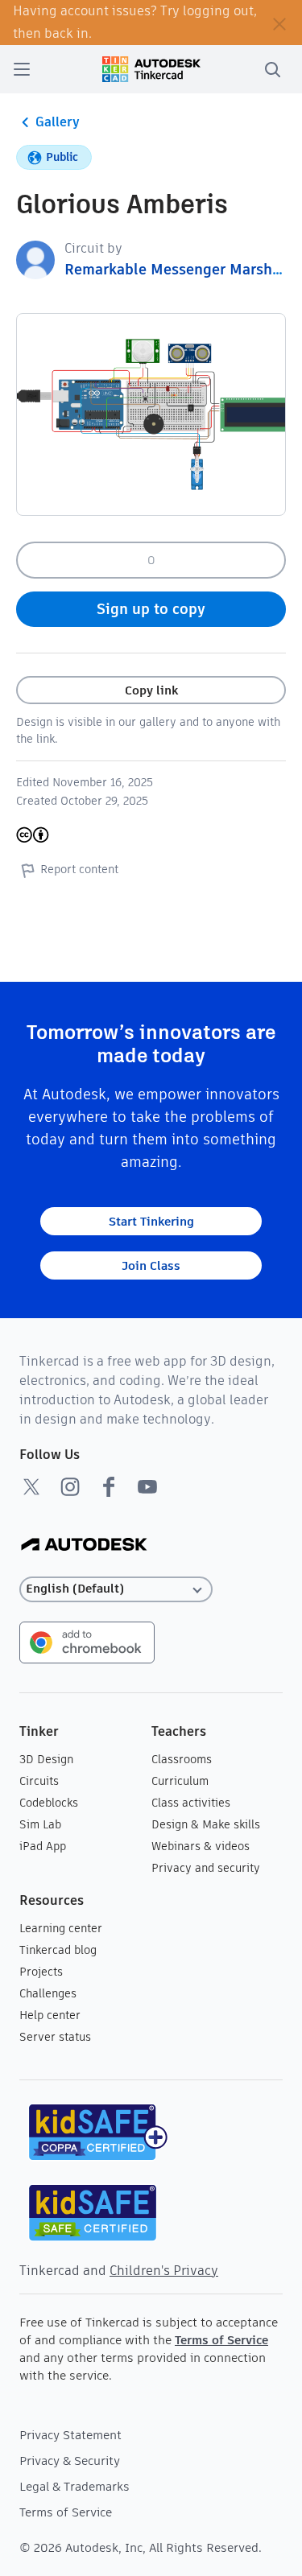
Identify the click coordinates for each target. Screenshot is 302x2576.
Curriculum (180, 1781)
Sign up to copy (151, 609)
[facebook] (109, 1486)
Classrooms (182, 1759)
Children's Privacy (164, 2271)
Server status (55, 2037)
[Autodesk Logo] (84, 1546)
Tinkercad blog (58, 1950)
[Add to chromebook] (87, 1641)
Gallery (58, 122)
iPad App (43, 1846)
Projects (41, 1972)
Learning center (61, 1928)
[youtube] (147, 1486)
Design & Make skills (206, 1824)
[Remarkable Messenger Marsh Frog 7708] (35, 259)
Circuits (39, 1781)
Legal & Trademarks (74, 2486)
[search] (272, 69)
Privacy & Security (70, 2461)
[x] (31, 1486)
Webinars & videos (201, 1846)
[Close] (279, 23)
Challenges (48, 1993)
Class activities (191, 1803)
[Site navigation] (22, 69)
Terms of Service (221, 2340)
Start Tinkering (151, 1221)
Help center (50, 2015)
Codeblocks (49, 1803)
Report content (79, 869)
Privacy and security (206, 1868)
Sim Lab (40, 1824)
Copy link (151, 690)
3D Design (46, 1759)
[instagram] (70, 1486)
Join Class (151, 1265)
